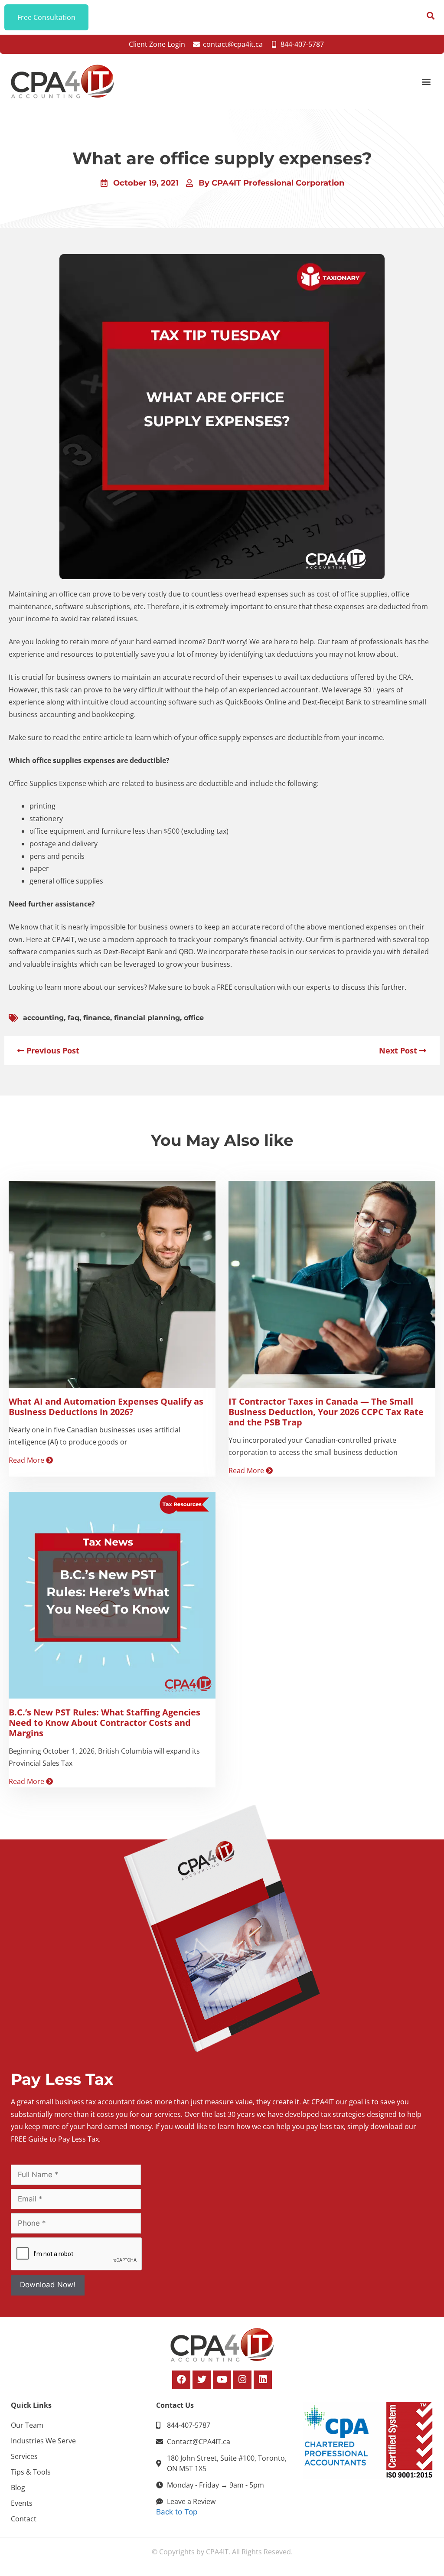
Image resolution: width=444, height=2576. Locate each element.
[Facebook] (181, 2380)
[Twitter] (202, 2380)
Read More (27, 1460)
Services (24, 2456)
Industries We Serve (43, 2441)
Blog (18, 2488)
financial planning (147, 1018)
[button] (426, 82)
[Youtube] (222, 2380)
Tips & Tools (31, 2472)
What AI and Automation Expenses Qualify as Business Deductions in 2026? (106, 1407)
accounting (43, 1018)
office (194, 1018)
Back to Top (177, 2512)
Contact (24, 2519)
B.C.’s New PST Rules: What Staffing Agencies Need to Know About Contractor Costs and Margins (104, 1723)
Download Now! (48, 2285)
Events (22, 2503)
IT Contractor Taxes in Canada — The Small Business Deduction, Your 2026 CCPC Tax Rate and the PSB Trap (326, 1412)
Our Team (27, 2425)
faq (73, 1018)
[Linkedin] (263, 2380)
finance (97, 1018)
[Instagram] (242, 2380)
